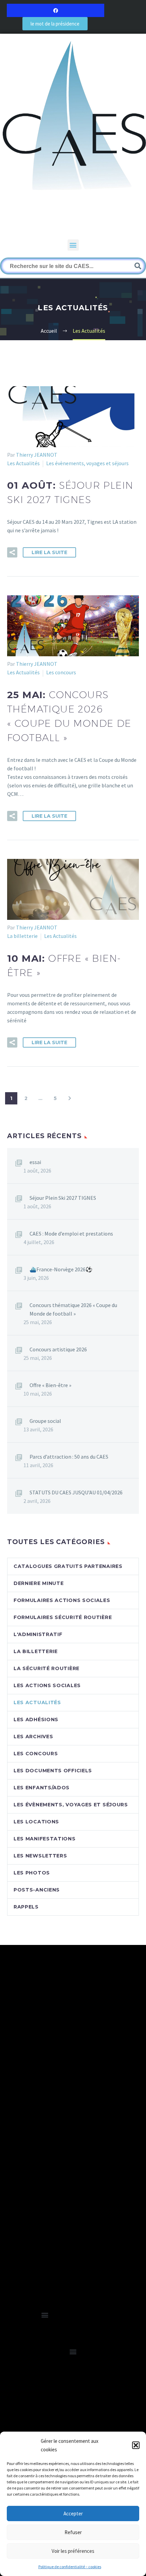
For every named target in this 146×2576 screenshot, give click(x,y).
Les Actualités (23, 463)
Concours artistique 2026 (58, 1349)
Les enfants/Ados (42, 1788)
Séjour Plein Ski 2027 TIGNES (63, 1198)
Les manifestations (45, 1839)
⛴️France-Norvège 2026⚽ (61, 1269)
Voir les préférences (73, 2551)
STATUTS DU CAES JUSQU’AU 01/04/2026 (76, 1492)
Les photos (32, 1873)
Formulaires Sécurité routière (63, 1617)
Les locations (36, 1822)
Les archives (33, 1737)
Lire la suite (49, 552)
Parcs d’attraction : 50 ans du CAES (69, 1457)
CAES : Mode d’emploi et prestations (71, 1234)
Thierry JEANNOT (37, 455)
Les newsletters (40, 1856)
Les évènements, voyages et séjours (87, 463)
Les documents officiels (53, 1771)
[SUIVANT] (70, 1098)
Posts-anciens (37, 1890)
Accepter (73, 2514)
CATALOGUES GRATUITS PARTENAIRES (68, 1566)
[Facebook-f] (56, 10)
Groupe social (45, 1421)
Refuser (73, 2532)
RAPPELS (26, 1907)
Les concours (61, 672)
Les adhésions (36, 1719)
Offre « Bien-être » (50, 1385)
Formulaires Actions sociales (62, 1600)
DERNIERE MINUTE (39, 1583)
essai (35, 1162)
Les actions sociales (47, 1685)
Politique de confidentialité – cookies (70, 2567)
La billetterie (22, 936)
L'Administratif (38, 1634)
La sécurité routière (47, 1668)
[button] (136, 2445)
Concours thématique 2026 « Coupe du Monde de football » (73, 1309)
